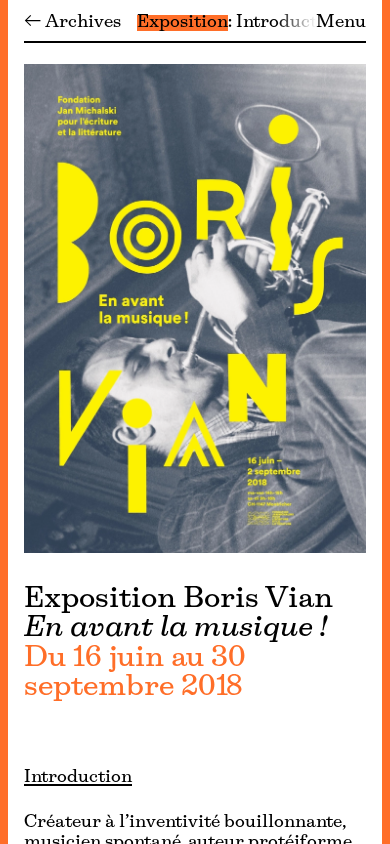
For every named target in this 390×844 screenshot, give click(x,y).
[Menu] (4, 422)
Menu (341, 23)
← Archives (72, 23)
